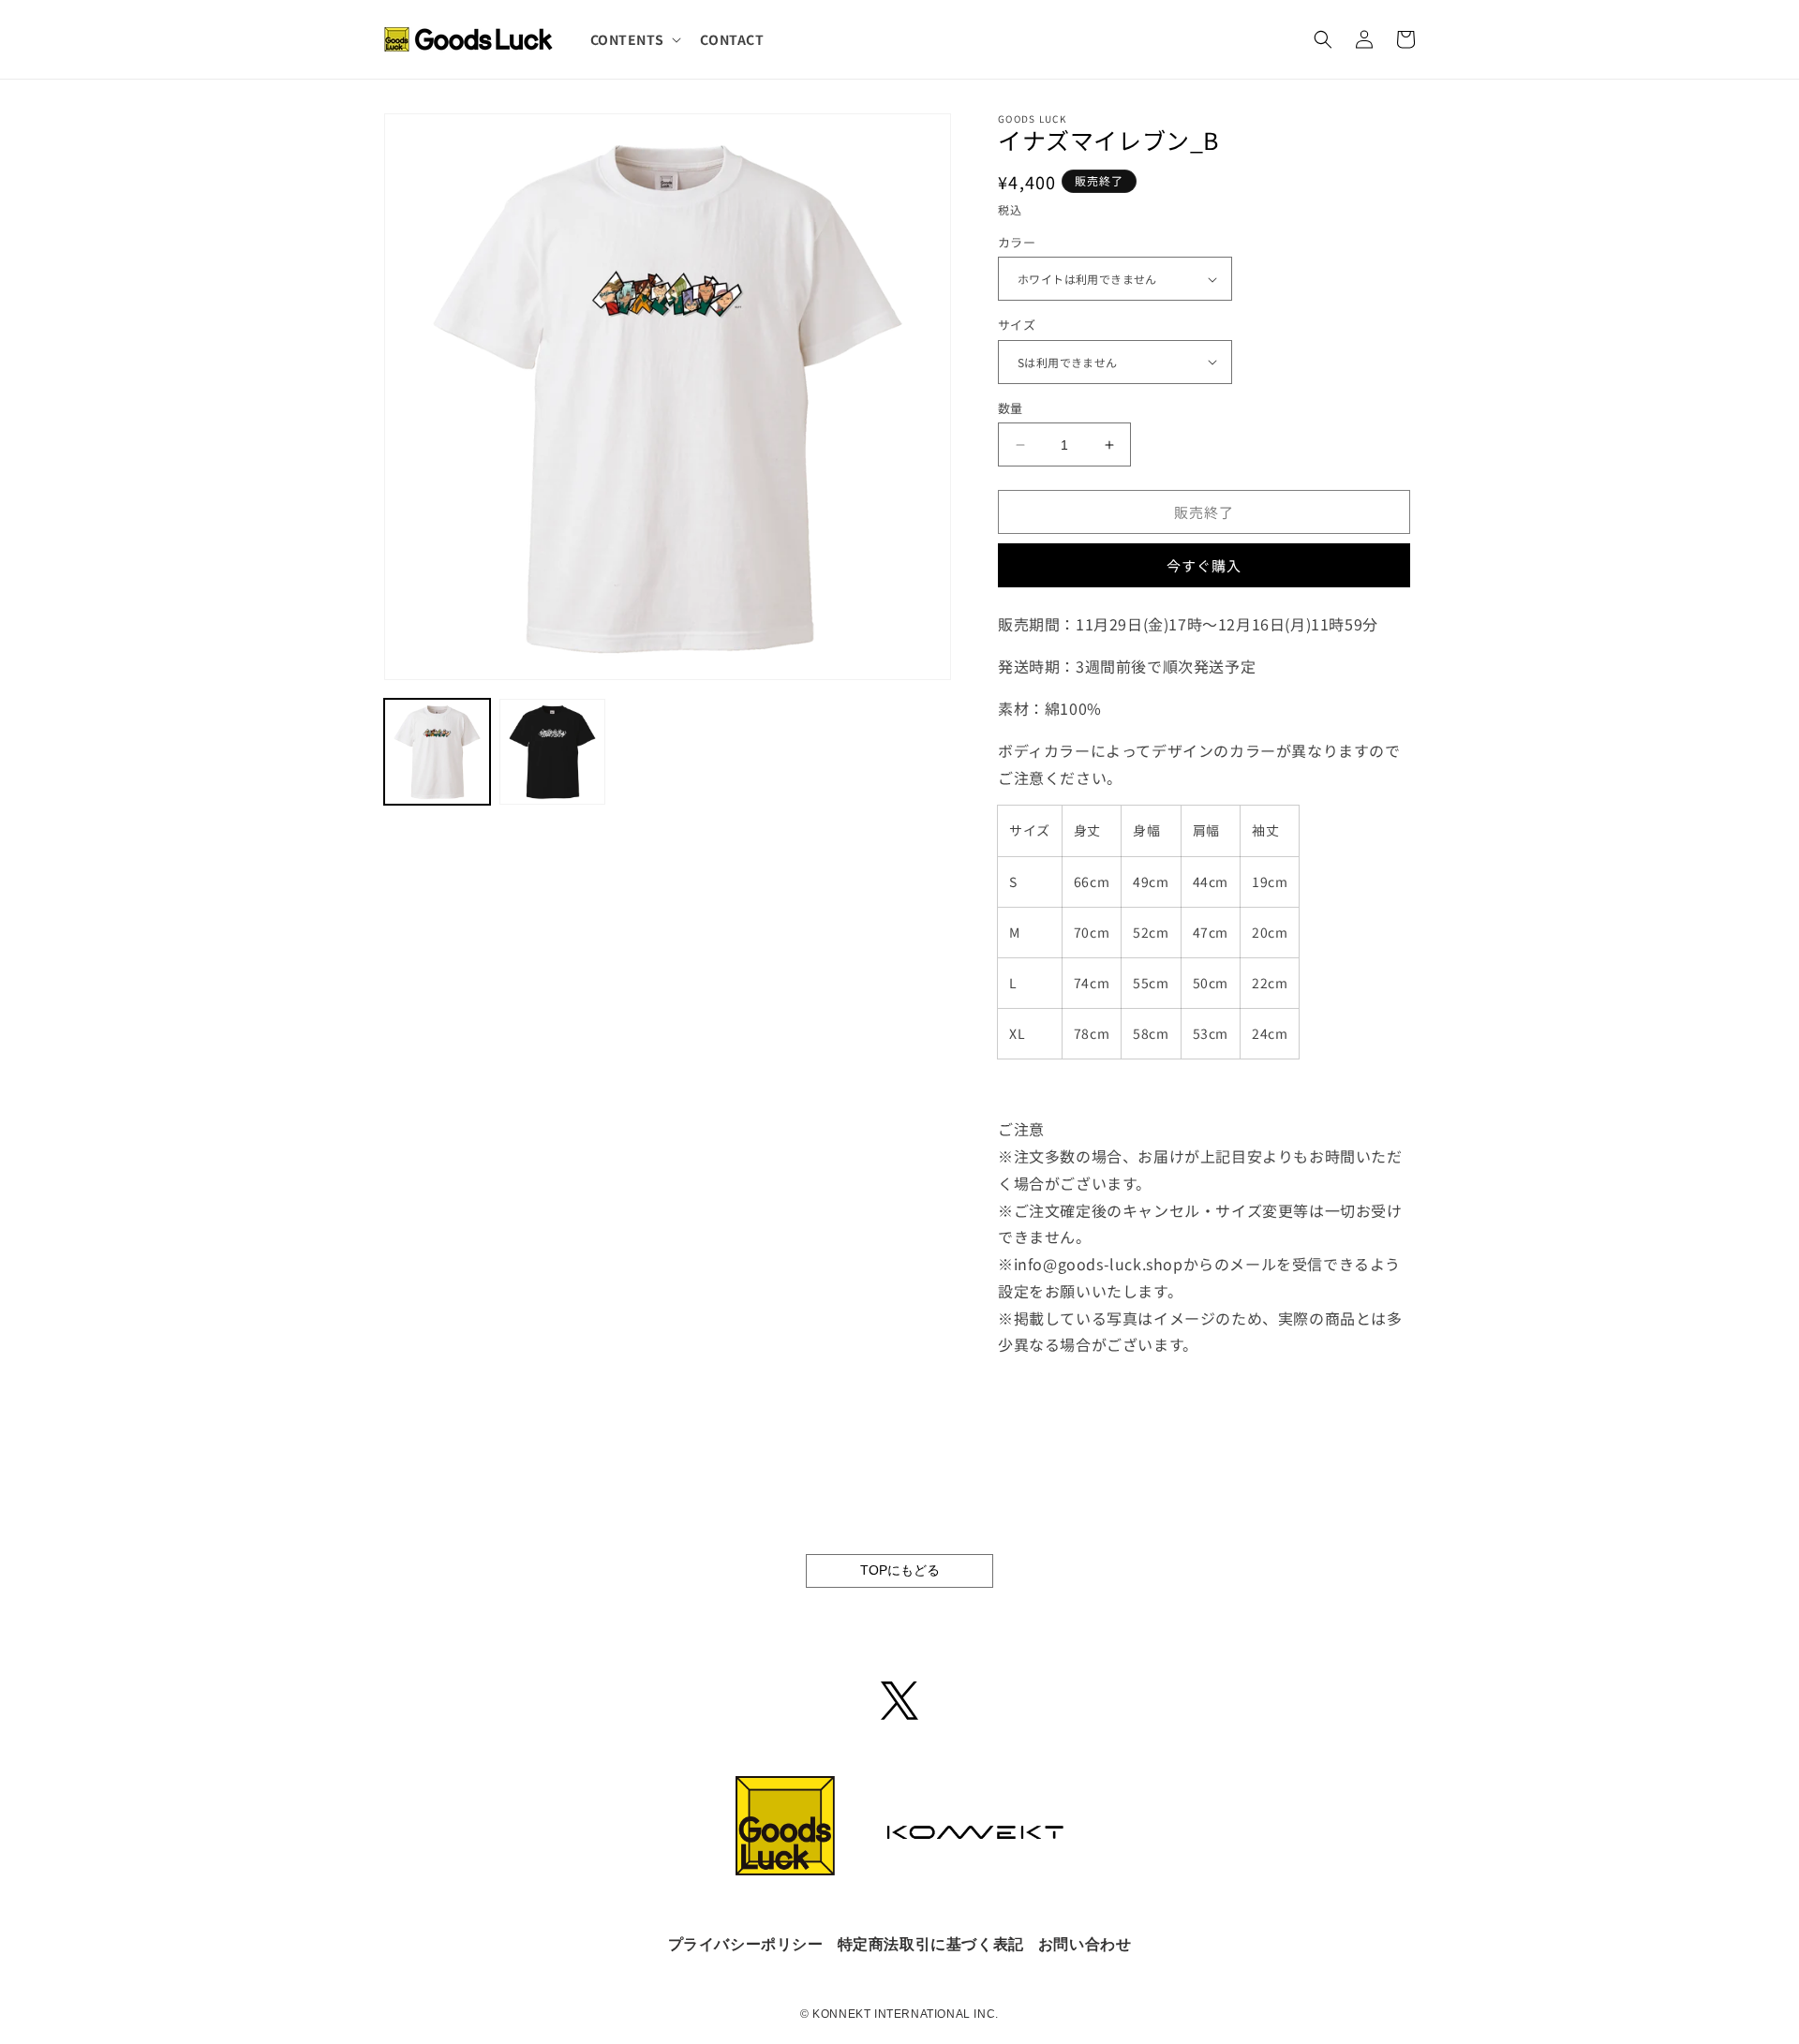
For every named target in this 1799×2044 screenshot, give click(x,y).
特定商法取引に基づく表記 (931, 1944)
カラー (1017, 242)
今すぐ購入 (1204, 565)
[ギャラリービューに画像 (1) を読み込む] (437, 752)
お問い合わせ (1085, 1944)
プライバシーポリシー (746, 1944)
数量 (1011, 408)
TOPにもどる (900, 1570)
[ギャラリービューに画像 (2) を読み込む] (552, 752)
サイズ (1017, 325)
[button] (634, 39)
